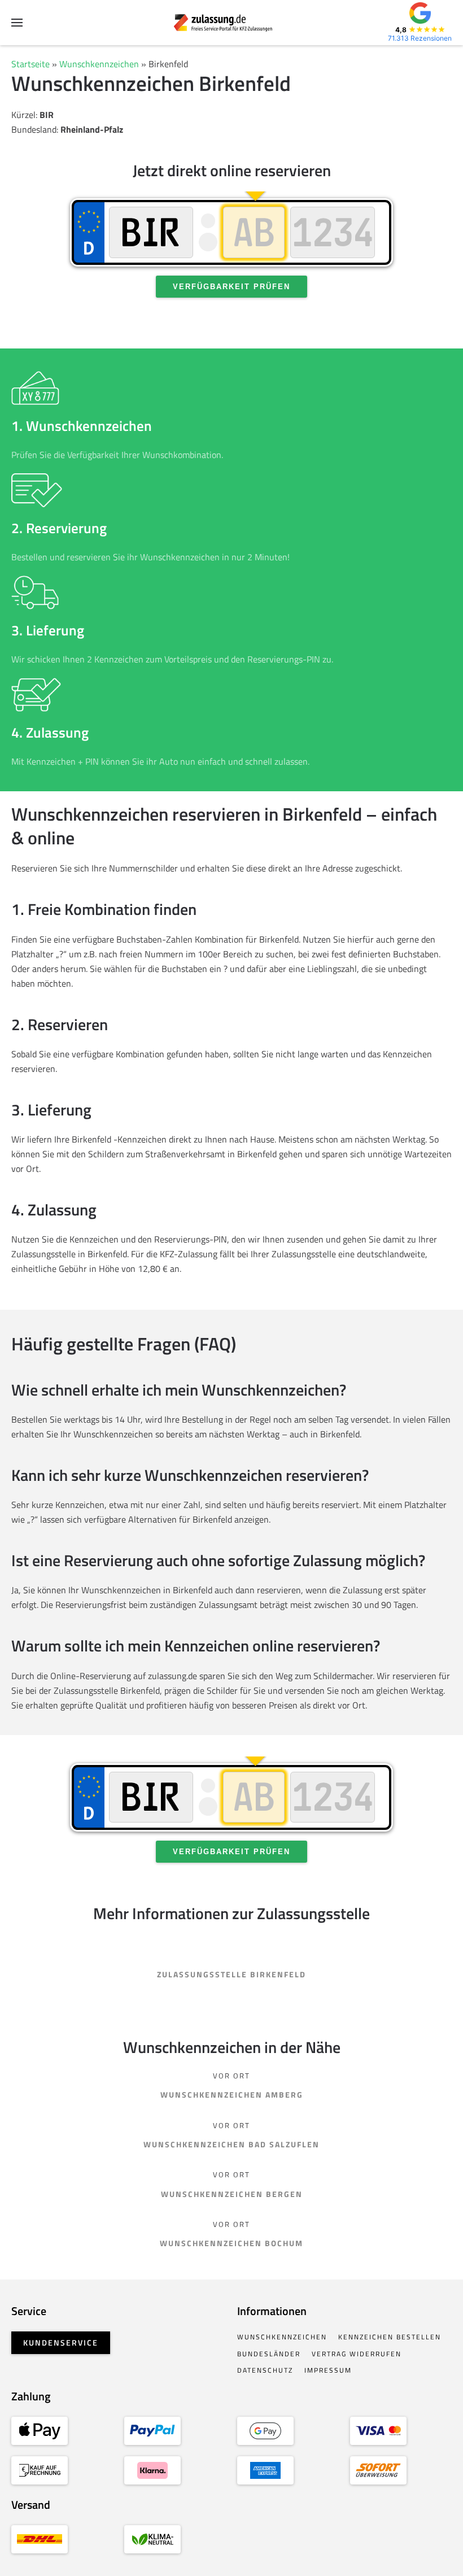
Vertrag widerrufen (357, 2354)
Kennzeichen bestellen (390, 2337)
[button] (17, 23)
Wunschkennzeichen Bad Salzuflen (231, 2144)
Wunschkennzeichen (99, 64)
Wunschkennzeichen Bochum (231, 2243)
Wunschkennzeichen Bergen (232, 2194)
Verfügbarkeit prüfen (231, 287)
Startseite (30, 64)
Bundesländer (269, 2354)
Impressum (328, 2370)
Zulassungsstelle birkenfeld (231, 1974)
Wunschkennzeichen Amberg (232, 2095)
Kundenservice (61, 2342)
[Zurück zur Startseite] (232, 23)
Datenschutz (265, 2370)
